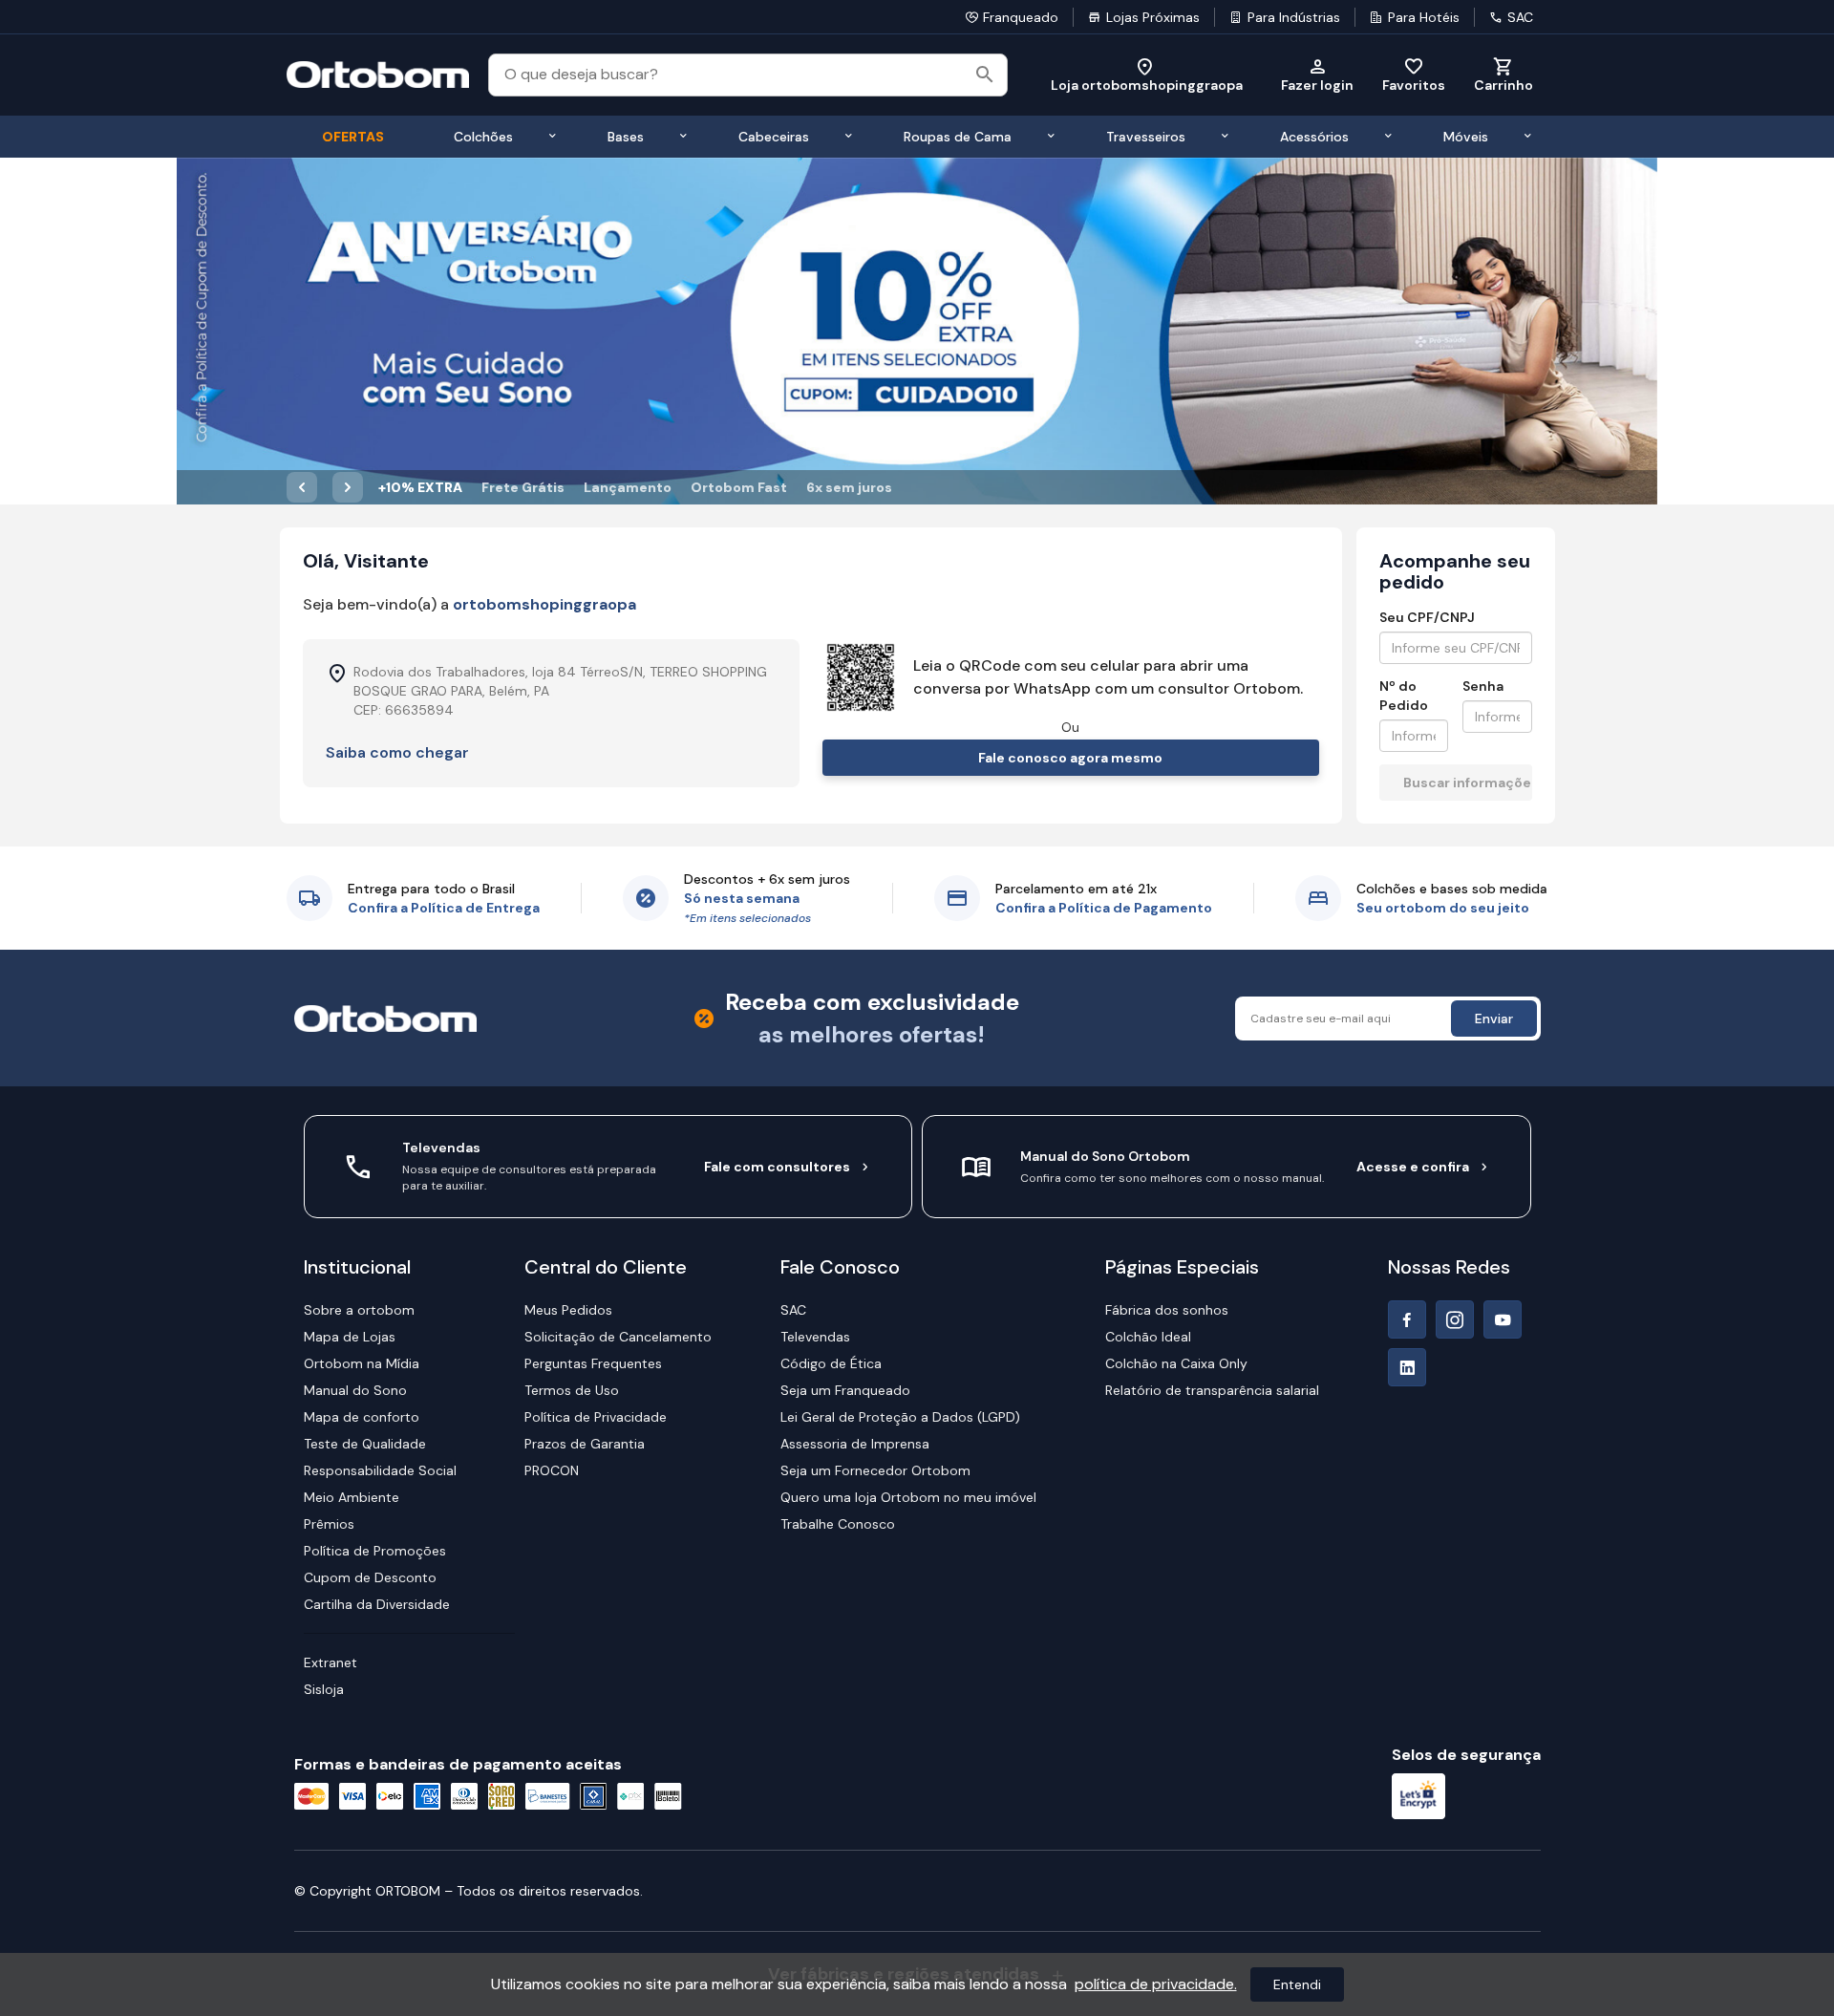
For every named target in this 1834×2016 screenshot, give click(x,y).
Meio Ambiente (352, 1497)
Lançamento (628, 487)
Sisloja (324, 1689)
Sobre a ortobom (359, 1310)
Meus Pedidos (568, 1310)
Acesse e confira (1413, 1167)
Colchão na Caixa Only (1176, 1363)
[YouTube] (1503, 1319)
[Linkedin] (1407, 1367)
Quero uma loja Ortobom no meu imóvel (908, 1497)
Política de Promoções (375, 1551)
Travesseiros (1146, 137)
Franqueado (1021, 17)
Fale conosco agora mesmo (1070, 758)
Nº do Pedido (1404, 696)
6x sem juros (849, 487)
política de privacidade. (1156, 1984)
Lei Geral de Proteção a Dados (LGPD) (900, 1417)
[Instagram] (1455, 1319)
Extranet (331, 1662)
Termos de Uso (572, 1390)
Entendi (1297, 1984)
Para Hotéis (1424, 17)
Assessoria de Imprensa (855, 1444)
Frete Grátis (523, 487)
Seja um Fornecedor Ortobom (875, 1470)
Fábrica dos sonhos (1167, 1310)
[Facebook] (1407, 1319)
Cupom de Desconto (370, 1577)
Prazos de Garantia (585, 1444)
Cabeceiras (774, 137)
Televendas (815, 1337)
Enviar (1494, 1019)
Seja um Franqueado (845, 1390)
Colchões (483, 137)
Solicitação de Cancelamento (618, 1337)
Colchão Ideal (1148, 1337)
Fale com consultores (777, 1167)
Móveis (1466, 137)
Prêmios (329, 1524)
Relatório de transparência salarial (1212, 1390)
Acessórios (1314, 137)
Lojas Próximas (1153, 17)
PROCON (552, 1470)
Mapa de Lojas (350, 1337)
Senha (1483, 686)
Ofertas (353, 137)
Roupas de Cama (958, 137)
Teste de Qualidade (365, 1444)
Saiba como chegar (397, 752)
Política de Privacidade (596, 1417)
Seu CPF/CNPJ (1427, 617)
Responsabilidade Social (380, 1470)
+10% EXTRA (420, 487)
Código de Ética (831, 1363)
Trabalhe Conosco (838, 1524)
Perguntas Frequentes (593, 1363)
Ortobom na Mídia (362, 1363)
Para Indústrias (1294, 17)
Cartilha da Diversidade (377, 1604)
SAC (1520, 17)
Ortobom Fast (739, 487)
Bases (626, 137)
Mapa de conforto (362, 1417)
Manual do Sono (355, 1390)
